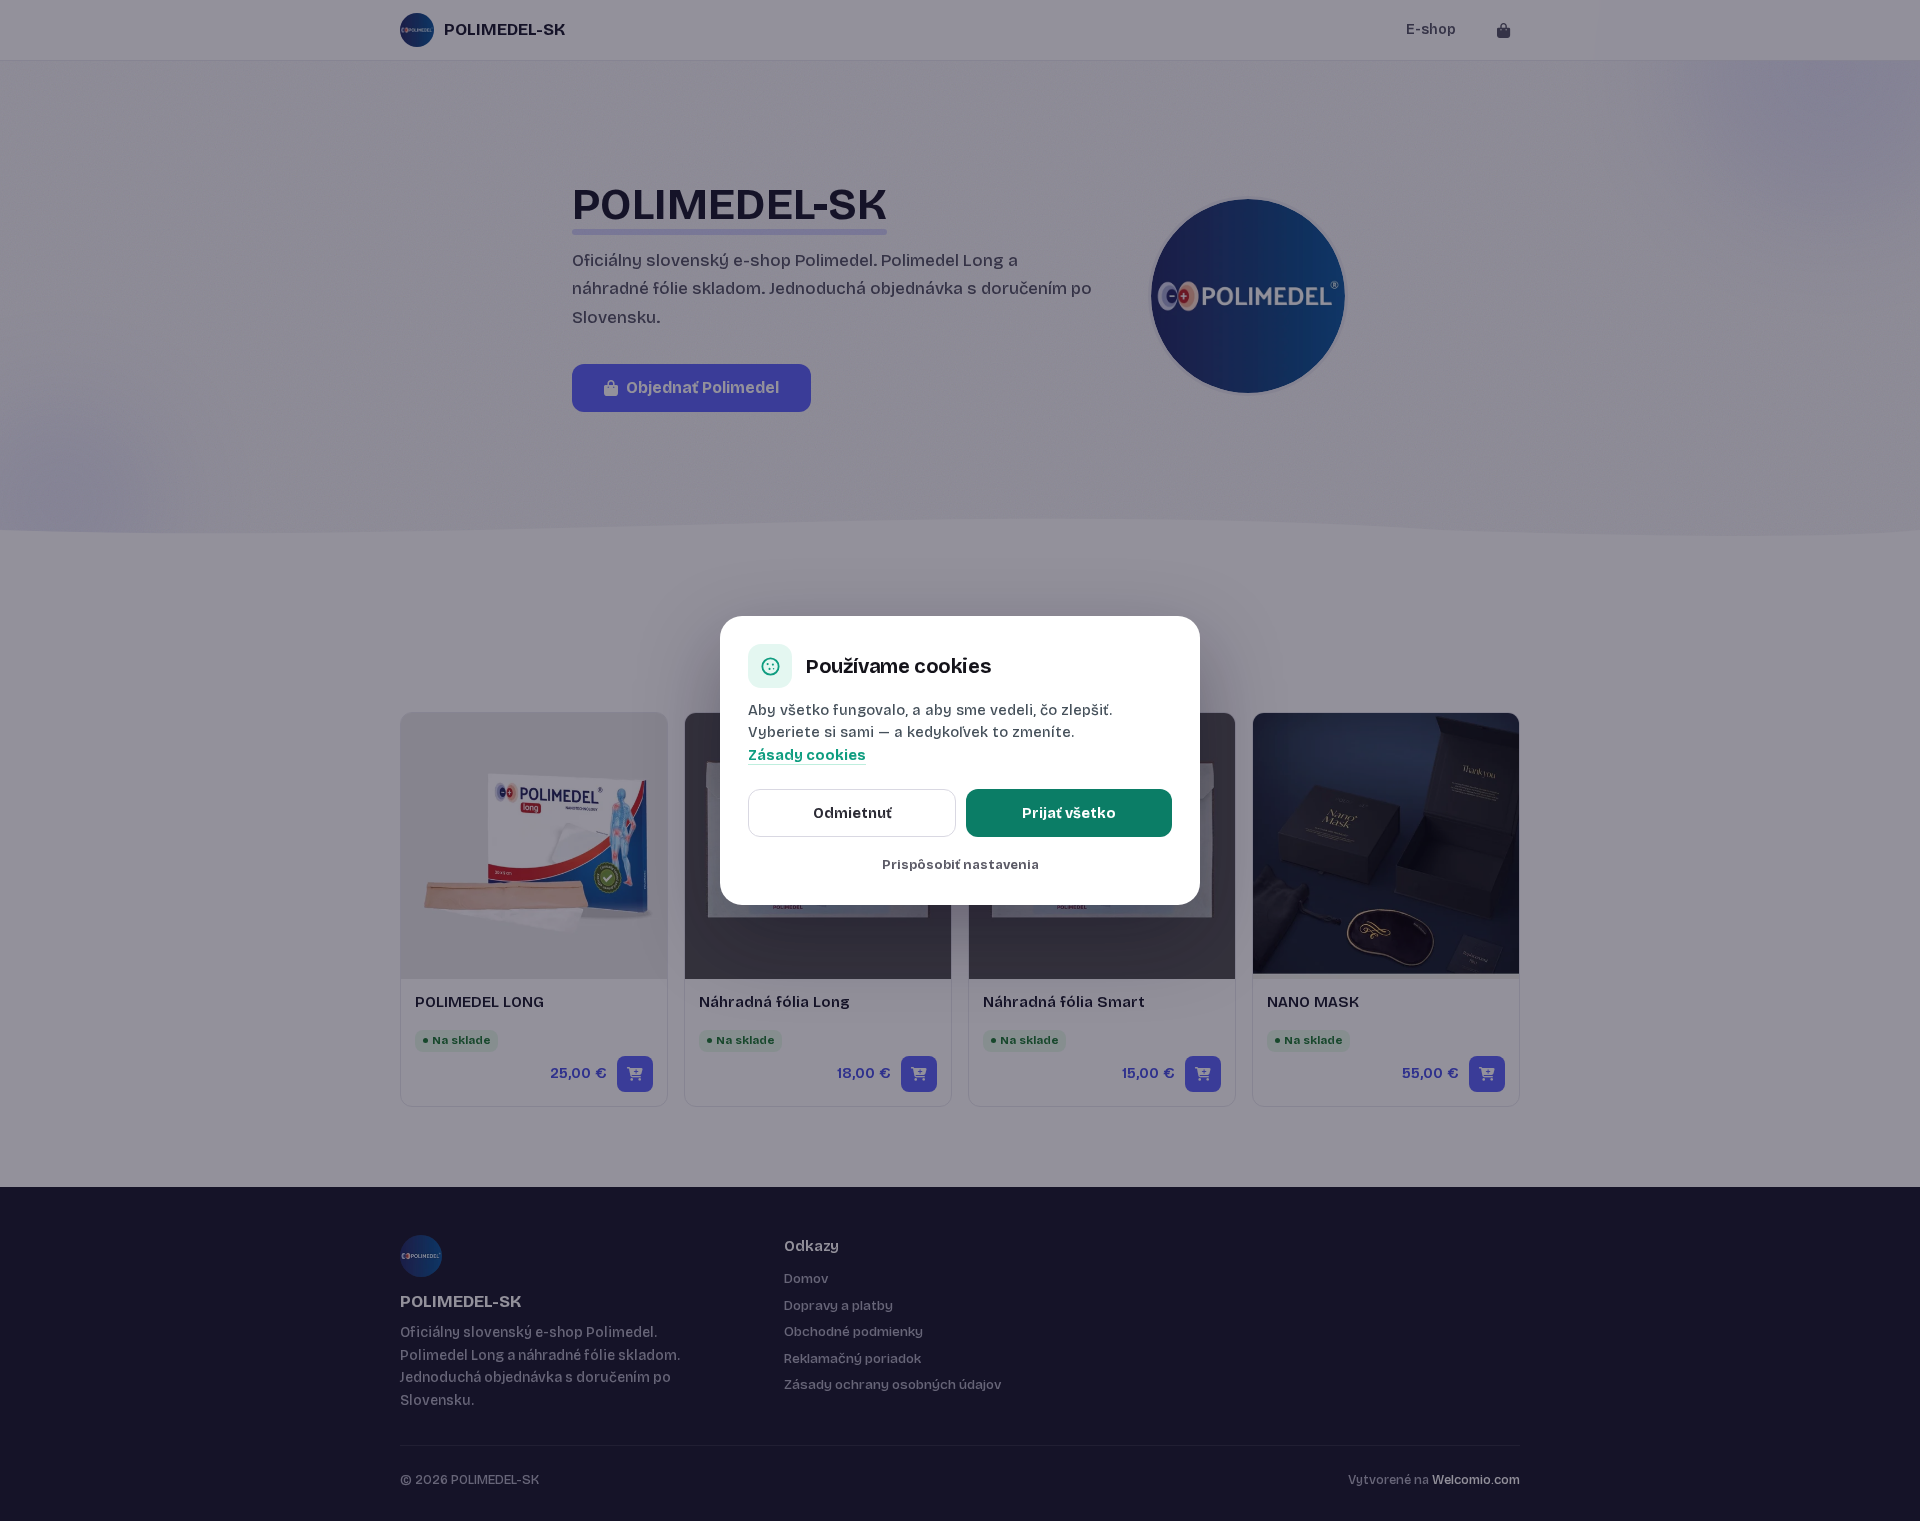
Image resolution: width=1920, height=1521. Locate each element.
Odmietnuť (852, 813)
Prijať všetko (1069, 813)
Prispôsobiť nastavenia (960, 865)
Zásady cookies (807, 755)
